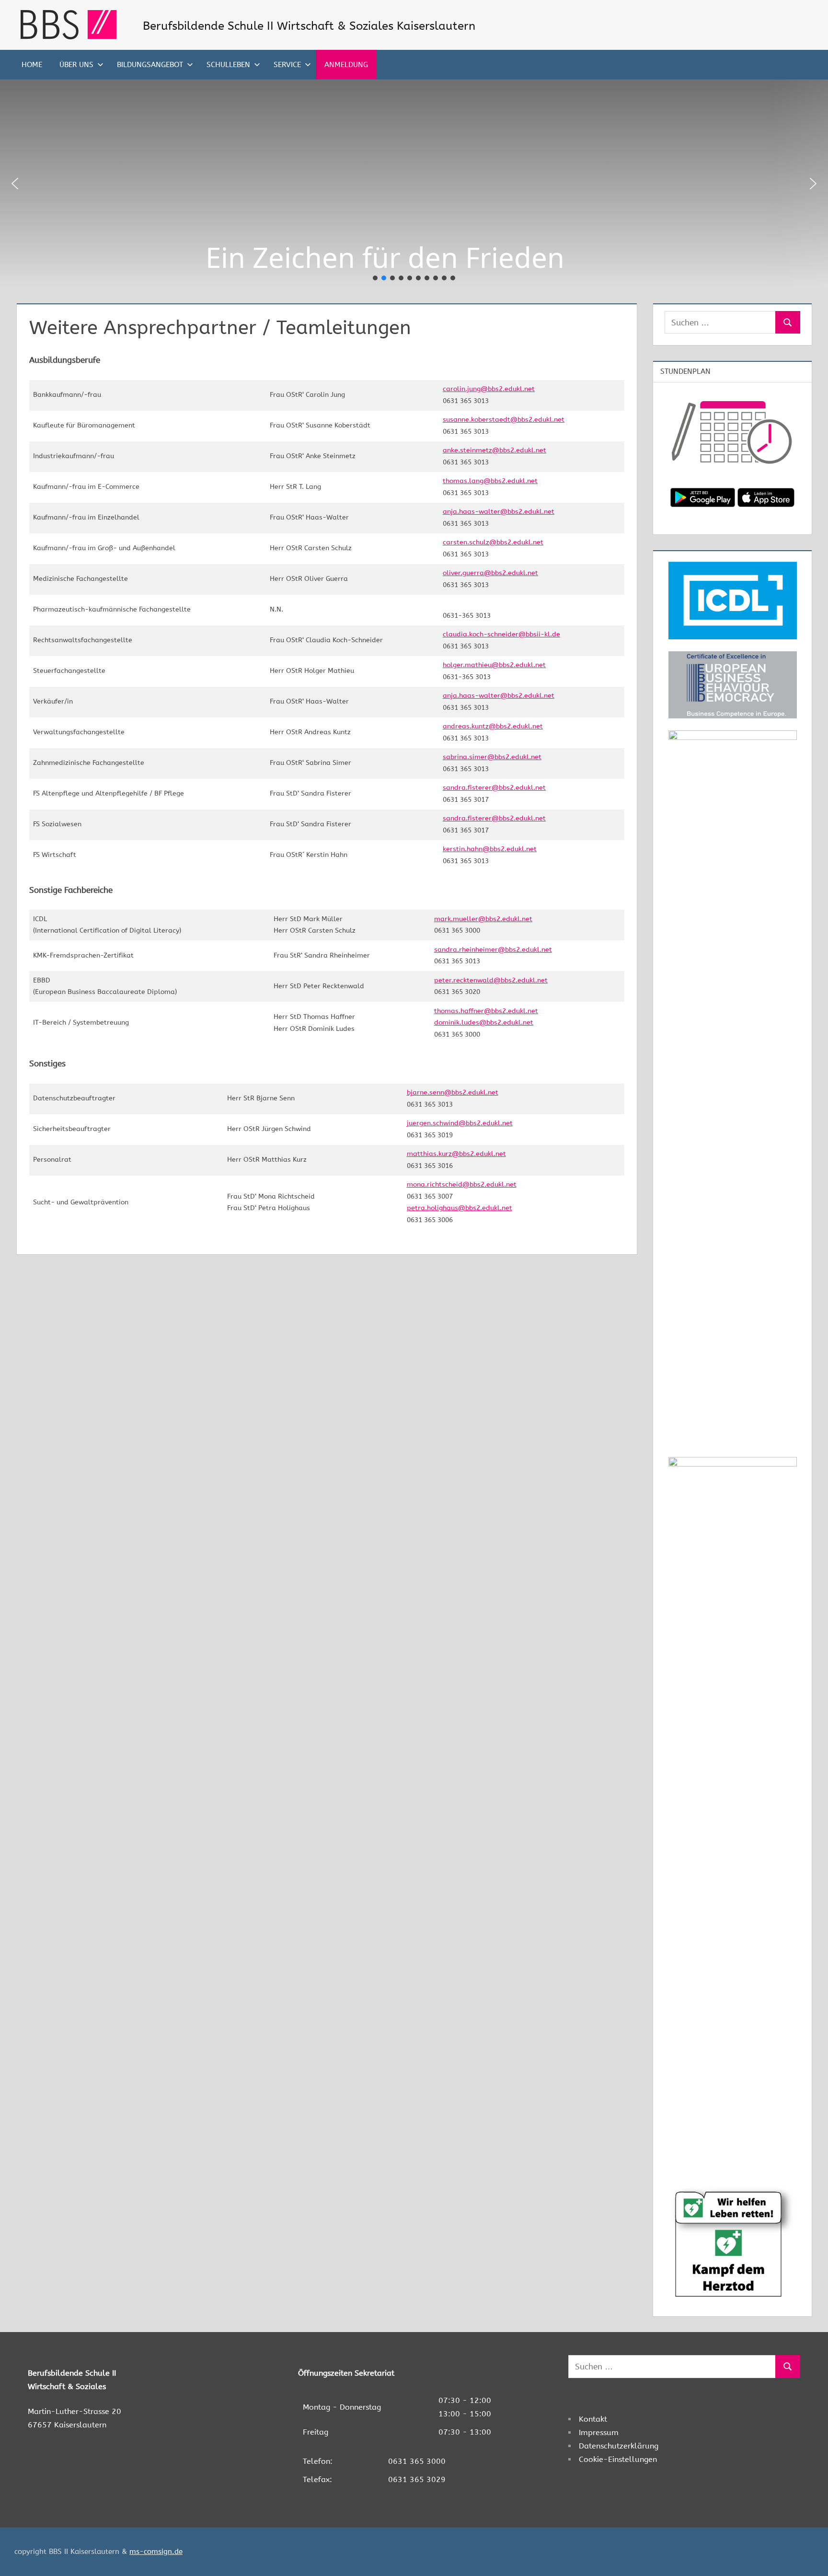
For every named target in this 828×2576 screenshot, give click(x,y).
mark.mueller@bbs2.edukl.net (483, 919)
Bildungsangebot (150, 65)
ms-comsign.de (156, 2552)
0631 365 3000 (417, 2461)
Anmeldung (346, 65)
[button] (15, 184)
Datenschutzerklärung (619, 2446)
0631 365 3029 (417, 2479)
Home (32, 65)
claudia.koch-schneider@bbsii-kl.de (501, 634)
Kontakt (593, 2419)
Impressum (599, 2432)
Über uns (76, 65)
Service (287, 65)
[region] (414, 184)
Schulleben (228, 65)
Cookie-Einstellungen (618, 2459)
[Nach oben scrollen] (805, 2553)
